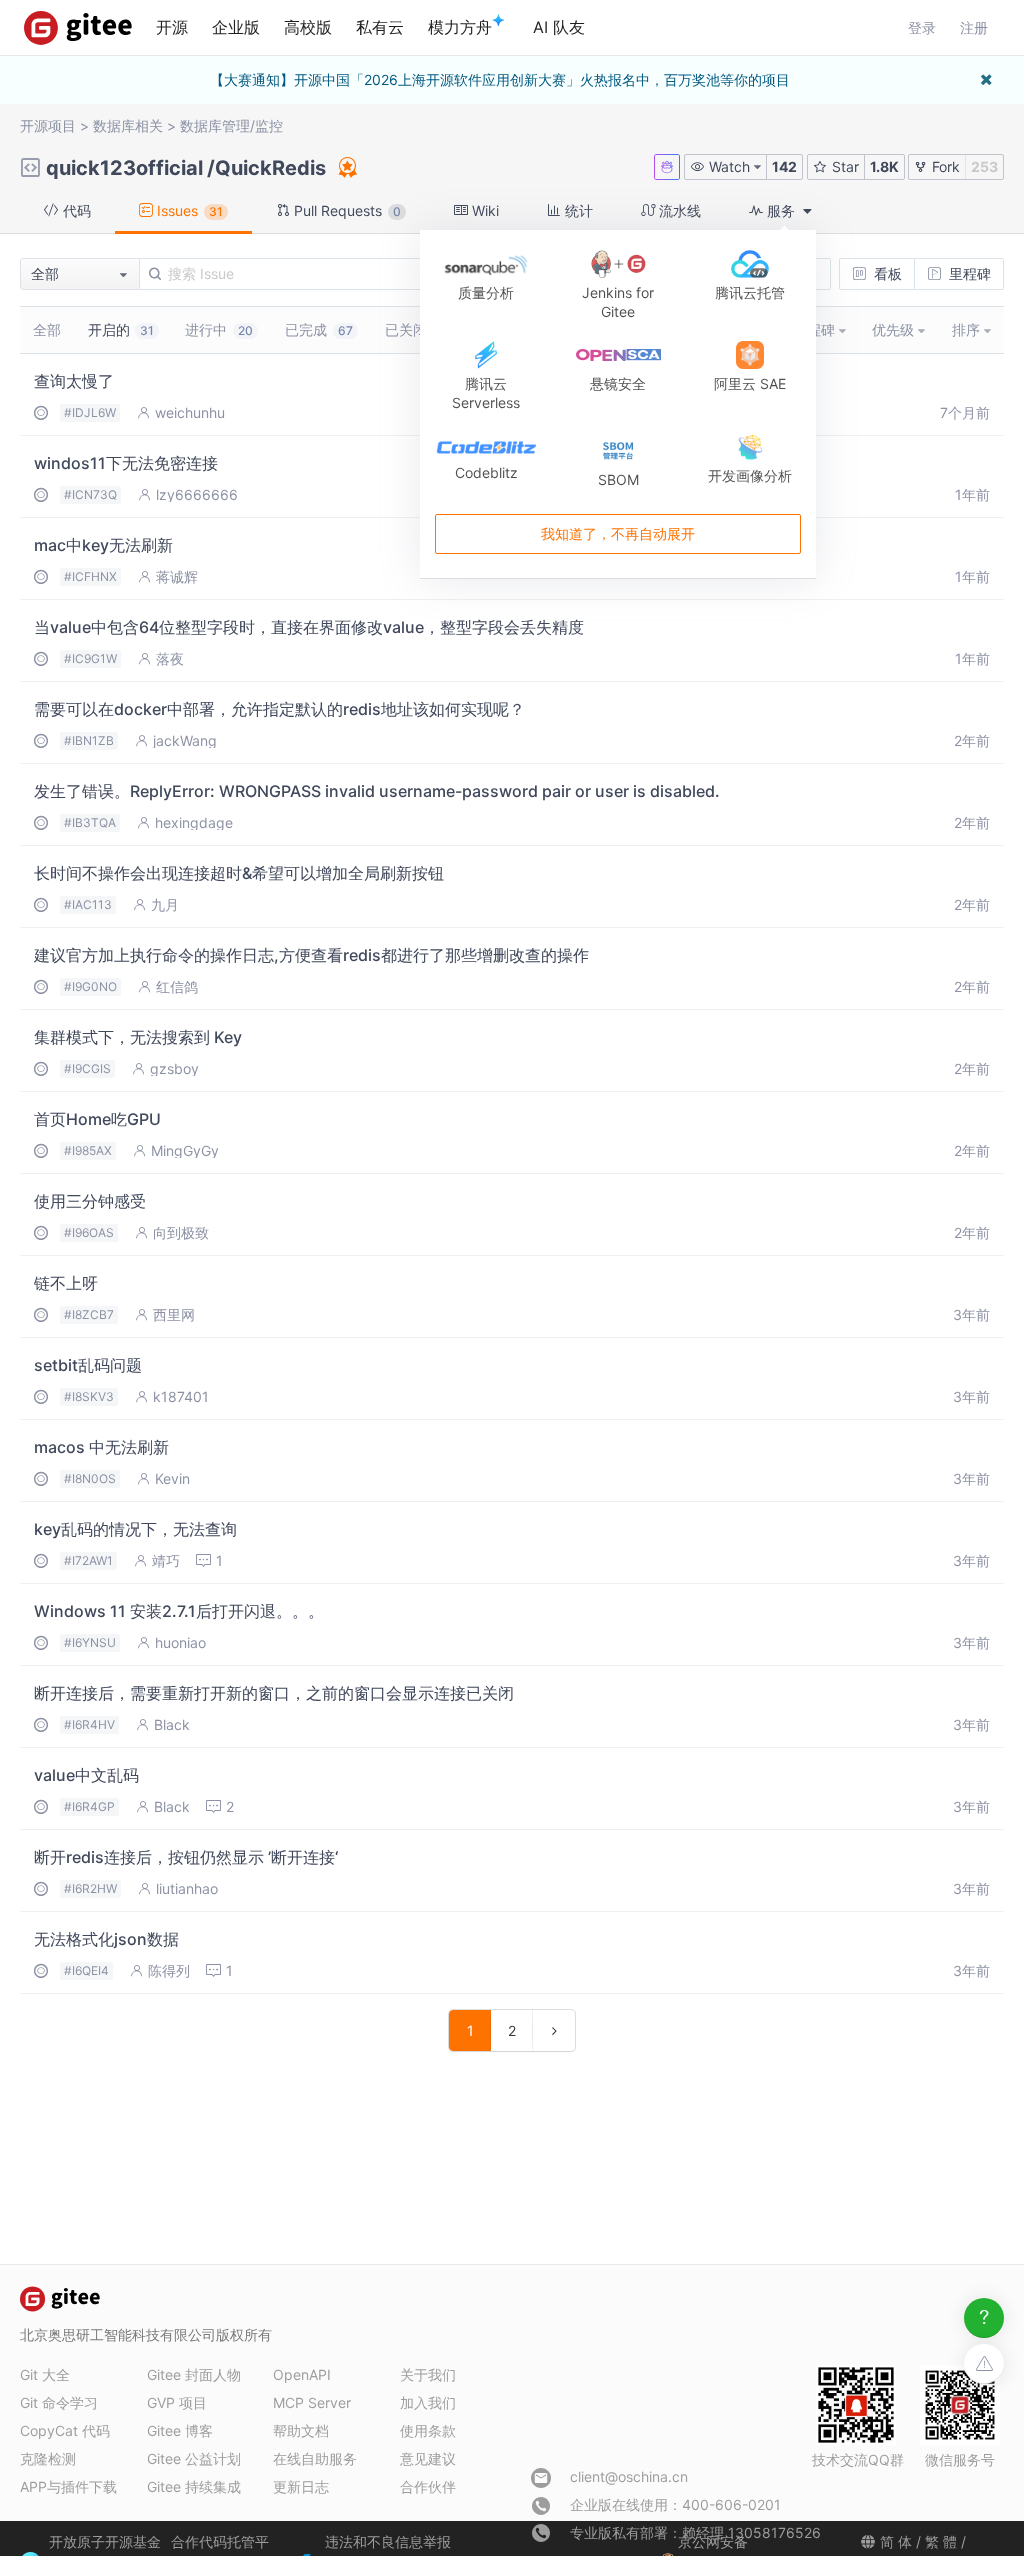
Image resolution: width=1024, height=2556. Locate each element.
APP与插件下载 (68, 2486)
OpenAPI (302, 2374)
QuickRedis (270, 168)
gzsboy (174, 1069)
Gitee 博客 (180, 2430)
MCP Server (312, 2402)
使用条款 (428, 2430)
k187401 (181, 1397)
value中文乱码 (86, 1775)
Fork (944, 166)
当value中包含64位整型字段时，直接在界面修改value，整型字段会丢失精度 (309, 627)
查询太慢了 (74, 381)
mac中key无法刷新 (103, 545)
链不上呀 (66, 1283)
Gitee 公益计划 (194, 2458)
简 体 (896, 2541)
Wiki (483, 210)
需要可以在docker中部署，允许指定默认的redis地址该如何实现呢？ (279, 709)
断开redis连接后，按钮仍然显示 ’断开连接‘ (186, 1857)
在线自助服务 (315, 2458)
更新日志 (301, 2486)
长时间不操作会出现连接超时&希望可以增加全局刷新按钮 (239, 873)
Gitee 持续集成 (194, 2486)
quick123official (124, 168)
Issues (188, 210)
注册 (974, 27)
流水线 (678, 210)
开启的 (121, 329)
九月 (165, 905)
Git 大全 (45, 2374)
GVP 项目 (177, 2402)
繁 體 (941, 2541)
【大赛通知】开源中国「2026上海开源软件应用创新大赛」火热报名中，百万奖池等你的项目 (500, 79)
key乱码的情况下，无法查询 (135, 1529)
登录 (922, 27)
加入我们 (428, 2402)
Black (172, 1725)
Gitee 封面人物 (194, 2374)
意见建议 (428, 2458)
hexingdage (194, 823)
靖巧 (166, 1561)
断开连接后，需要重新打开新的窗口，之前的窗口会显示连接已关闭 (274, 1693)
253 (984, 166)
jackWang (185, 741)
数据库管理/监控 (231, 125)
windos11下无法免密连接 (126, 463)
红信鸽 (177, 987)
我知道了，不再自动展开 (618, 534)
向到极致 (181, 1233)
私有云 (380, 27)
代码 (75, 210)
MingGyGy (185, 1151)
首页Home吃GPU (97, 1119)
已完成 (319, 329)
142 (784, 166)
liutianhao (187, 1889)
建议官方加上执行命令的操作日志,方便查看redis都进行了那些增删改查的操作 (311, 955)
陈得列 (169, 1971)
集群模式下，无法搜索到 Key (138, 1037)
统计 (577, 210)
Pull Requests (345, 210)
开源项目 (48, 125)
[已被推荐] (346, 167)
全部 (47, 329)
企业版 (236, 27)
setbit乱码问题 (88, 1365)
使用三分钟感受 (90, 1201)
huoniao (180, 1643)
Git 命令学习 (59, 2402)
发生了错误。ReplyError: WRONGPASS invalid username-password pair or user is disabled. (377, 791)
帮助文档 (301, 2430)
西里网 (174, 1315)
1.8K (884, 166)
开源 (172, 27)
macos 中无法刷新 (101, 1447)
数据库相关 (128, 125)
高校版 (308, 27)
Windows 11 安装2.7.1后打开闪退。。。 (179, 1611)
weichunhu (190, 413)
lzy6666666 (197, 495)
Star (843, 166)
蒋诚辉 (177, 577)
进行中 (219, 329)
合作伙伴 (428, 2486)
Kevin (172, 1479)
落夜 (170, 659)
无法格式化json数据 (106, 1939)
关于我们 (428, 2374)
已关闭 (415, 329)
